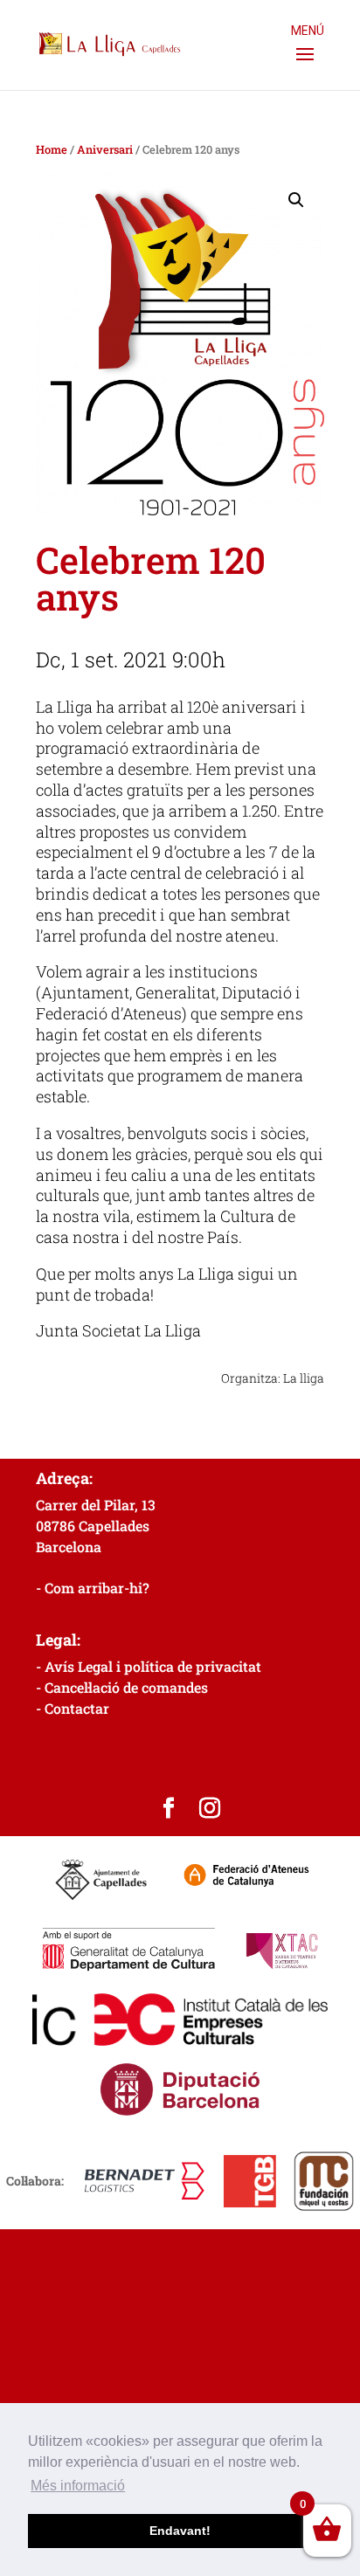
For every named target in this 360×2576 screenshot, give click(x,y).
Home (52, 149)
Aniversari (105, 149)
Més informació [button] (78, 2486)
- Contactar (73, 1708)
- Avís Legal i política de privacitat (149, 1666)
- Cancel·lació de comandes (122, 1687)
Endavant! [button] (180, 2531)
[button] (296, 200)
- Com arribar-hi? (93, 1588)
